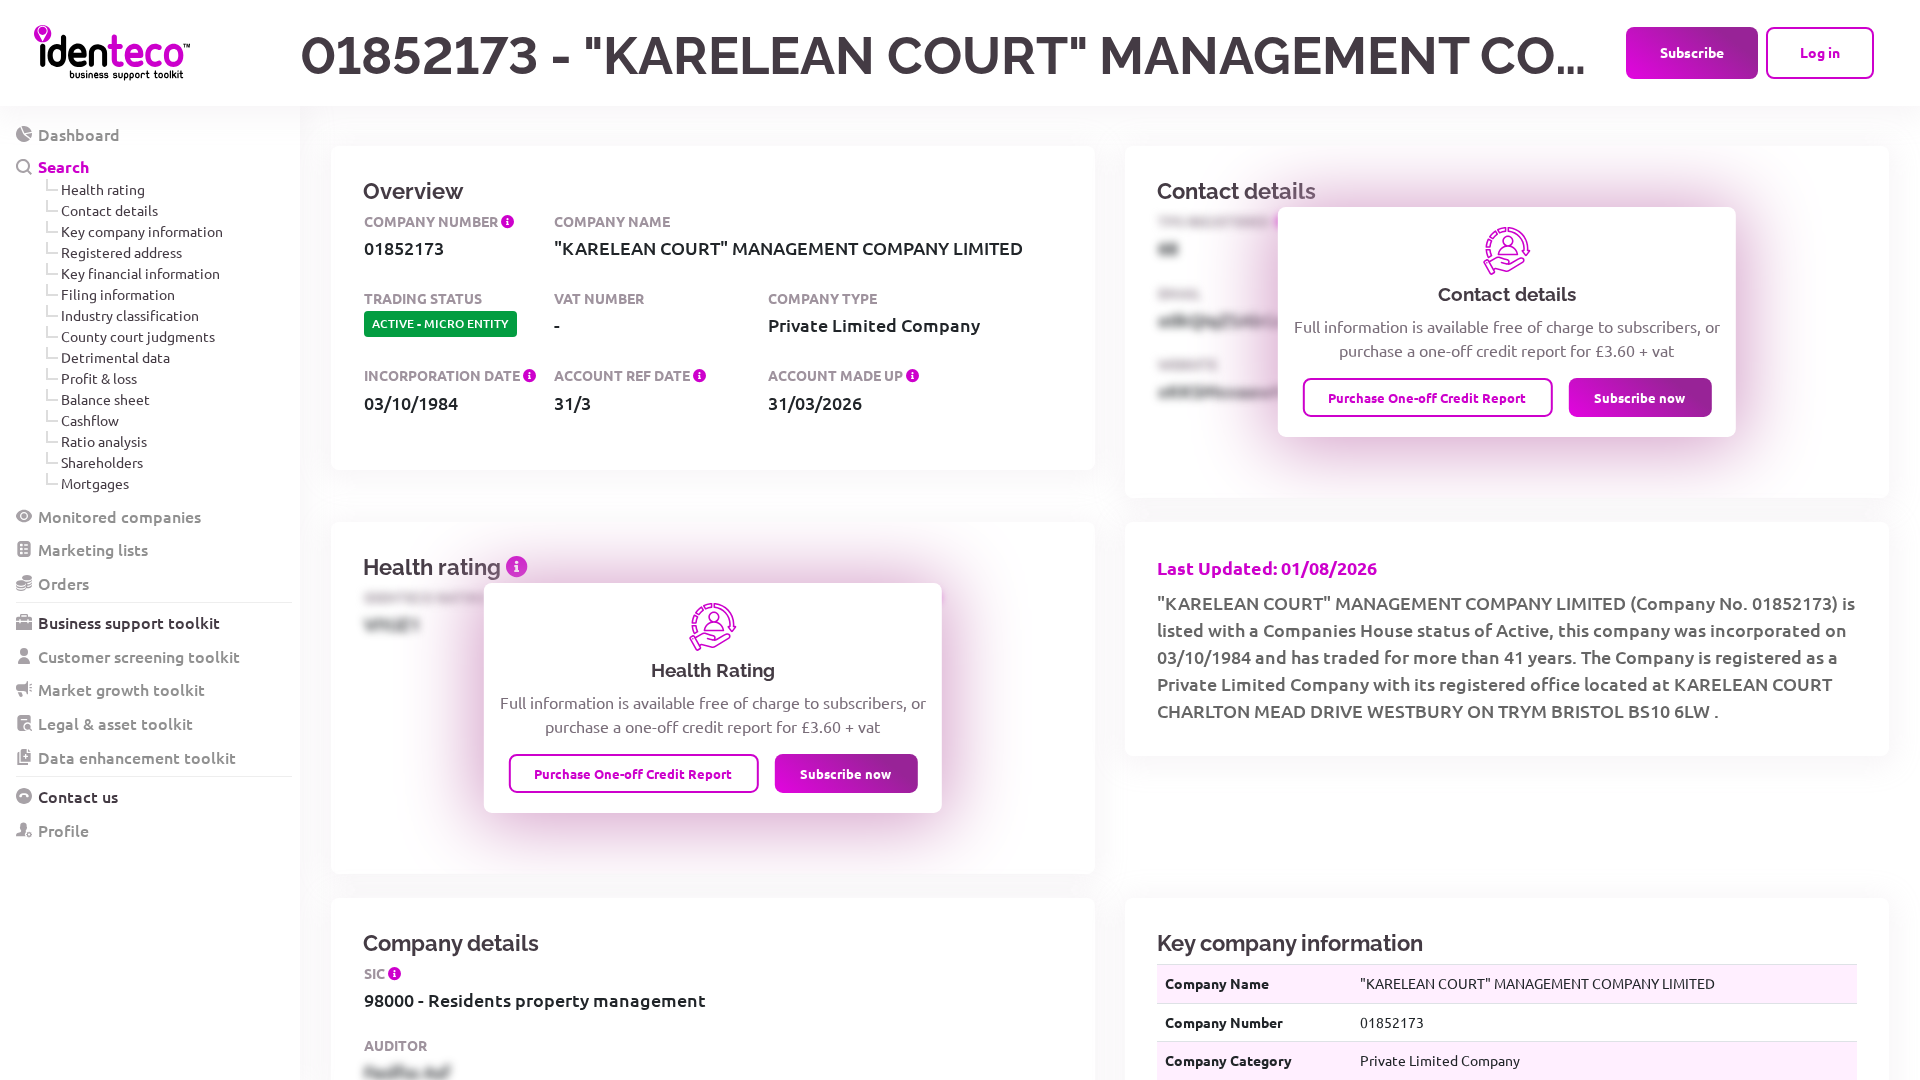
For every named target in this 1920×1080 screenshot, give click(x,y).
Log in (1820, 52)
